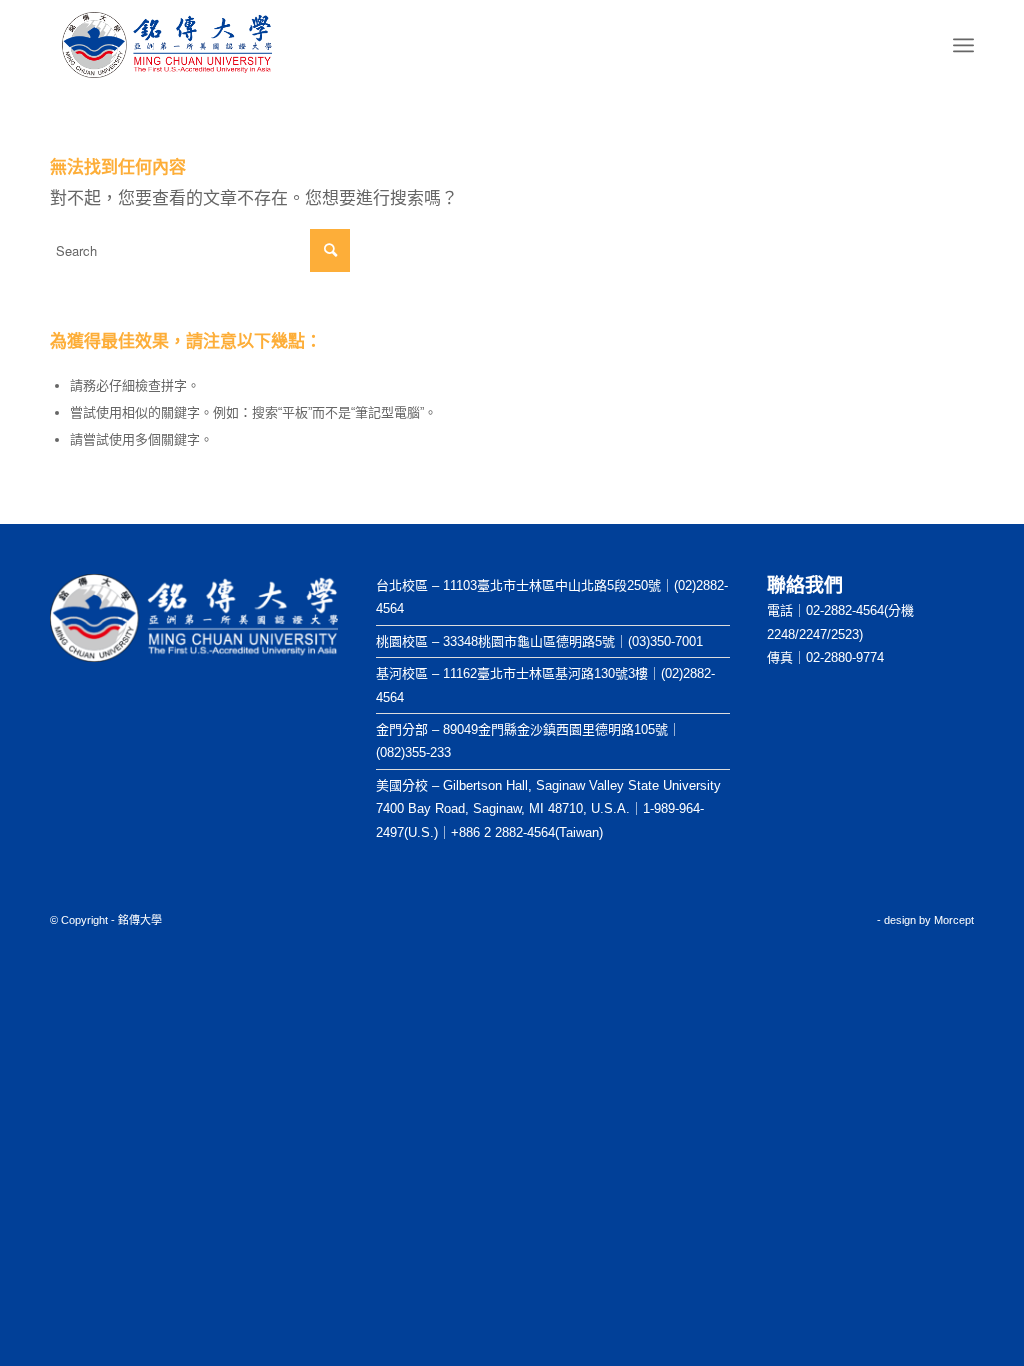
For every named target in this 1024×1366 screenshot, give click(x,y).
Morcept (954, 920)
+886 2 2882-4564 (503, 832)
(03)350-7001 (665, 641)
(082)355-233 (413, 752)
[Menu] (963, 45)
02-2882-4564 (845, 610)
